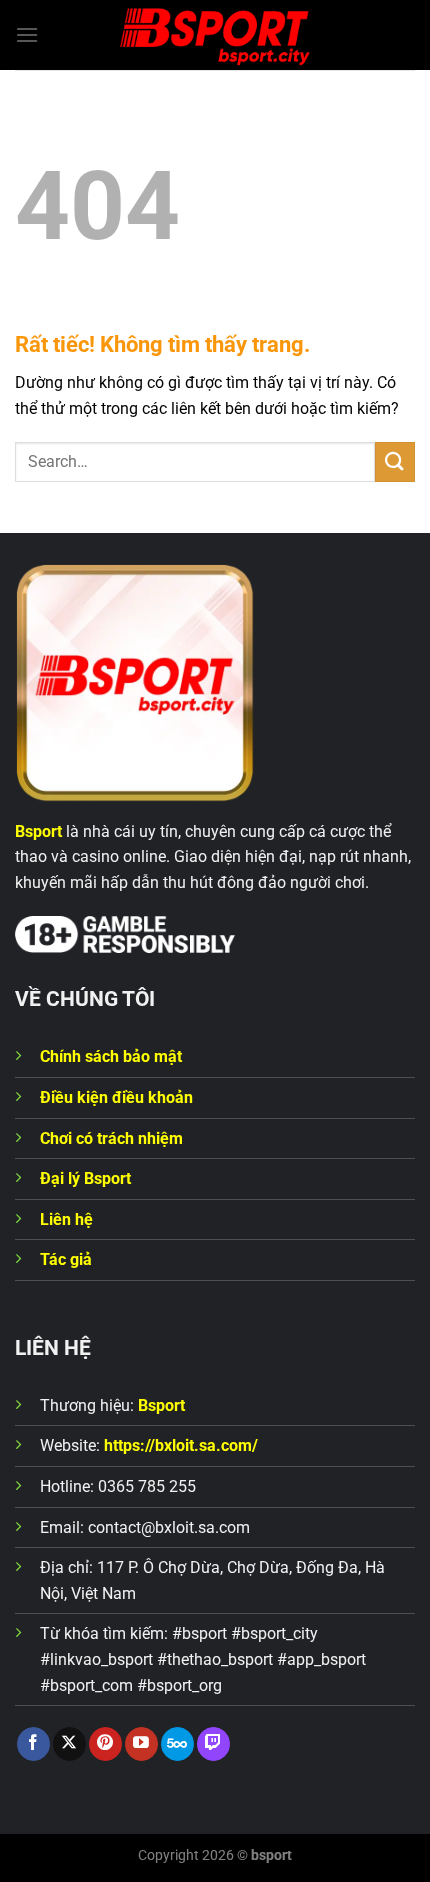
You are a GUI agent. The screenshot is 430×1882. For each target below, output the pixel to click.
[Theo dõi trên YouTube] (141, 1744)
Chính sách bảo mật (111, 1056)
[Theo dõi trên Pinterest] (105, 1744)
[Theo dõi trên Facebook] (33, 1744)
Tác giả (66, 1259)
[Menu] (27, 34)
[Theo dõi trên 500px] (177, 1744)
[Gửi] (395, 461)
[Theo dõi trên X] (69, 1744)
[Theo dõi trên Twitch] (213, 1744)
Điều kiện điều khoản (116, 1097)
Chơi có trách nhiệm (111, 1138)
